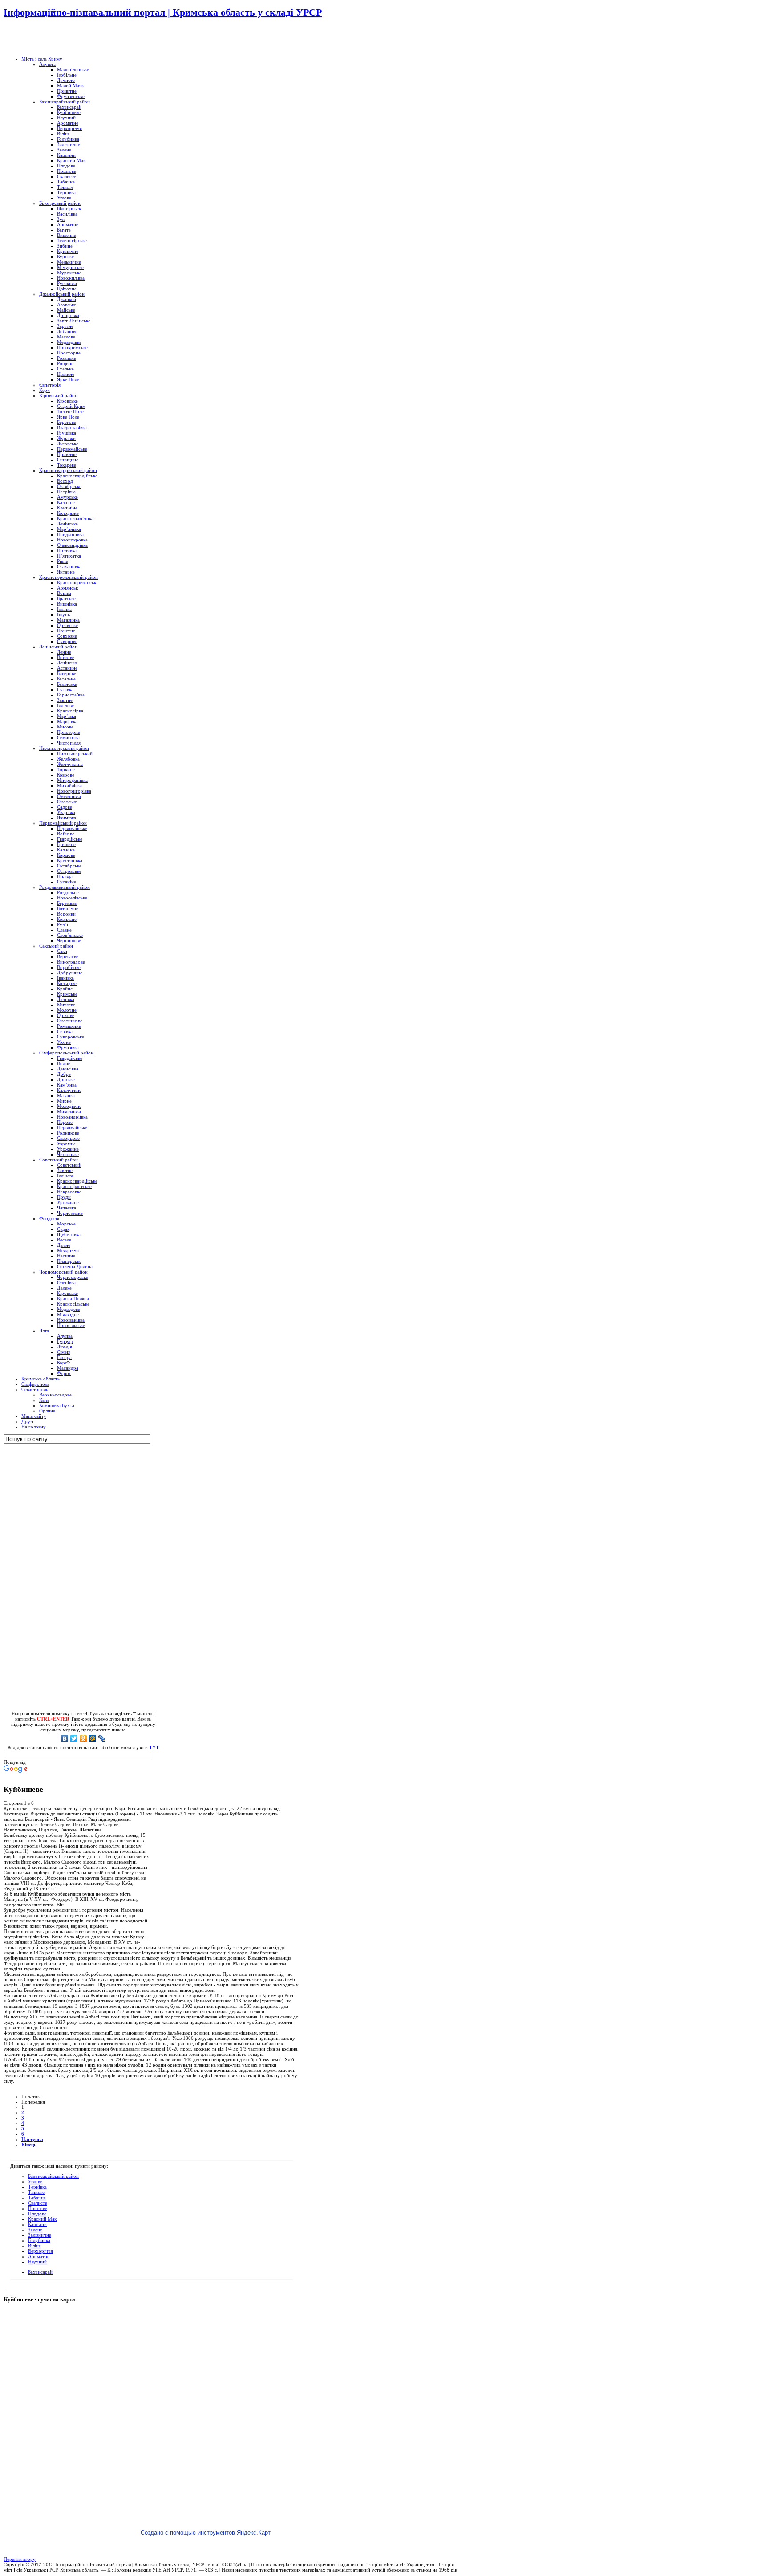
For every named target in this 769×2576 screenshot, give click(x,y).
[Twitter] (74, 1738)
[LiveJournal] (102, 1738)
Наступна (32, 2139)
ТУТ (154, 1747)
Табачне (37, 2198)
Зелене (35, 2230)
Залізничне (40, 2235)
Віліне (34, 2246)
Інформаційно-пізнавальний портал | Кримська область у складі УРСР (163, 12)
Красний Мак (42, 2219)
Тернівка (37, 2187)
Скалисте (38, 2203)
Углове (35, 2181)
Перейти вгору (20, 2559)
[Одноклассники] (83, 1738)
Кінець (29, 2145)
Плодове (37, 2214)
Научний (37, 2262)
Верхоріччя (40, 2251)
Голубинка (39, 2240)
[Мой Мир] (93, 1738)
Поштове (38, 2208)
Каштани (37, 2224)
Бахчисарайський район (53, 2176)
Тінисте (36, 2192)
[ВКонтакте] (65, 1738)
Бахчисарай (40, 2272)
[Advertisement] (108, 38)
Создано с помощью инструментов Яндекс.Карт (206, 2533)
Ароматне (39, 2256)
